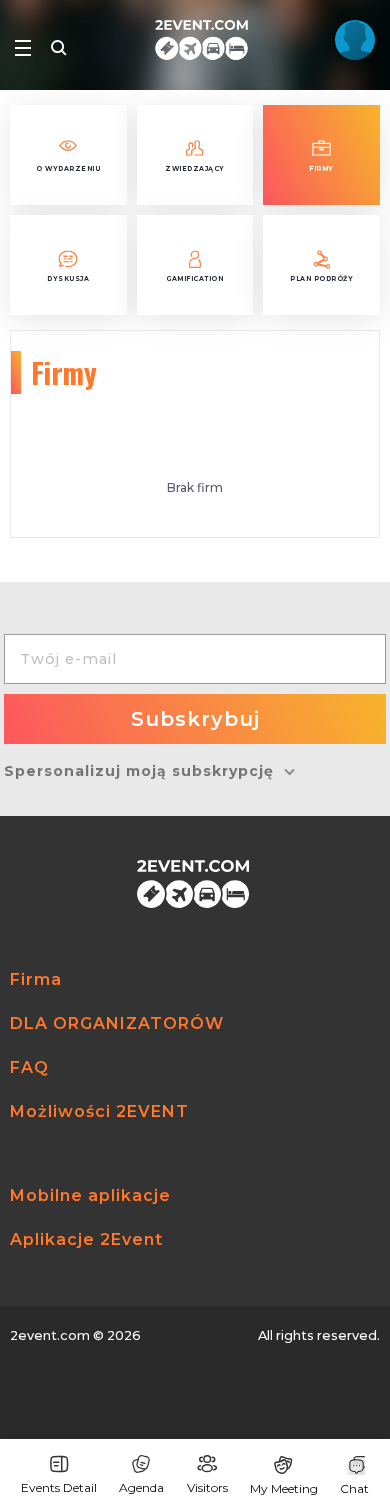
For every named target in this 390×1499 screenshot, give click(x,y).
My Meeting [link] (284, 1488)
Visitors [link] (207, 1487)
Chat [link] (354, 1488)
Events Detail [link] (59, 1487)
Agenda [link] (141, 1487)
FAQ (29, 1067)
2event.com (50, 1335)
